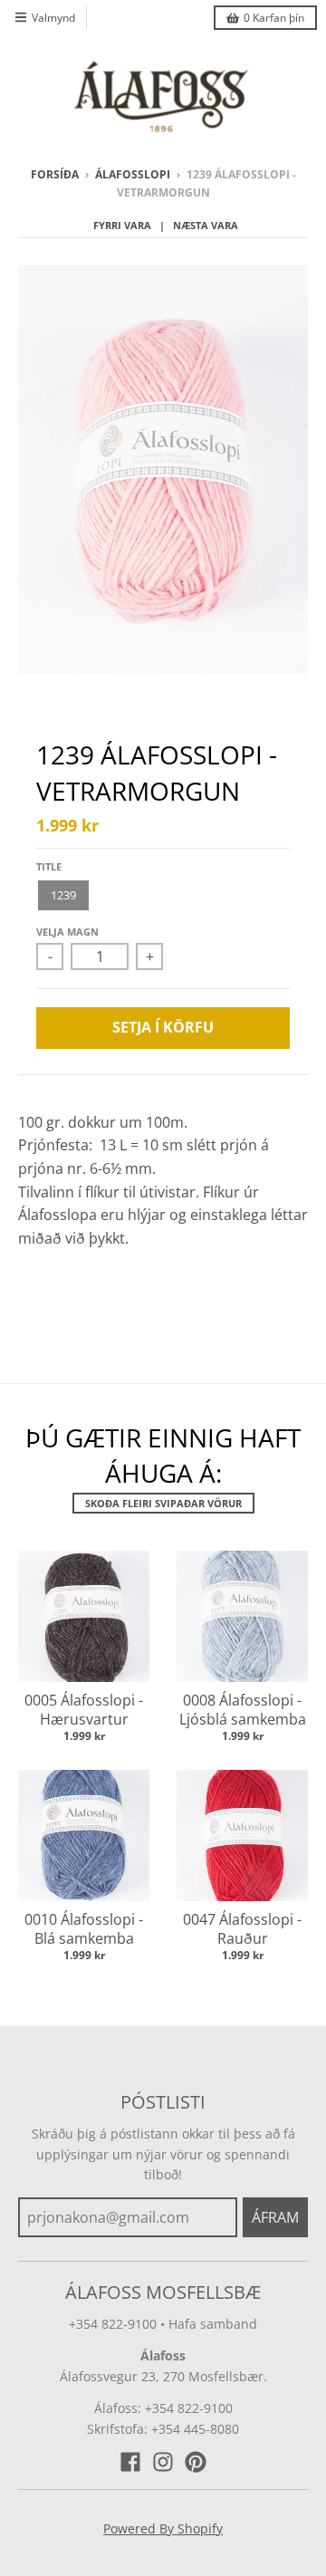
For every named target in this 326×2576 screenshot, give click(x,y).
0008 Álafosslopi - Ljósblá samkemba (243, 1710)
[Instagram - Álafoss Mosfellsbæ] (163, 2462)
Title (49, 866)
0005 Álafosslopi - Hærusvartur (84, 1710)
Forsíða (55, 174)
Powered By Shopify (163, 2528)
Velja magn (67, 932)
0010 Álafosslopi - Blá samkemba (84, 1929)
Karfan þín (274, 18)
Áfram (275, 2217)
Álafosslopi (133, 174)
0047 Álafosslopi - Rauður (242, 1929)
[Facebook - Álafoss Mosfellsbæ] (130, 2462)
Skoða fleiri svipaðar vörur (163, 1503)
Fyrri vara (122, 225)
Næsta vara (206, 225)
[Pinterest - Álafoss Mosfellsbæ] (196, 2462)
